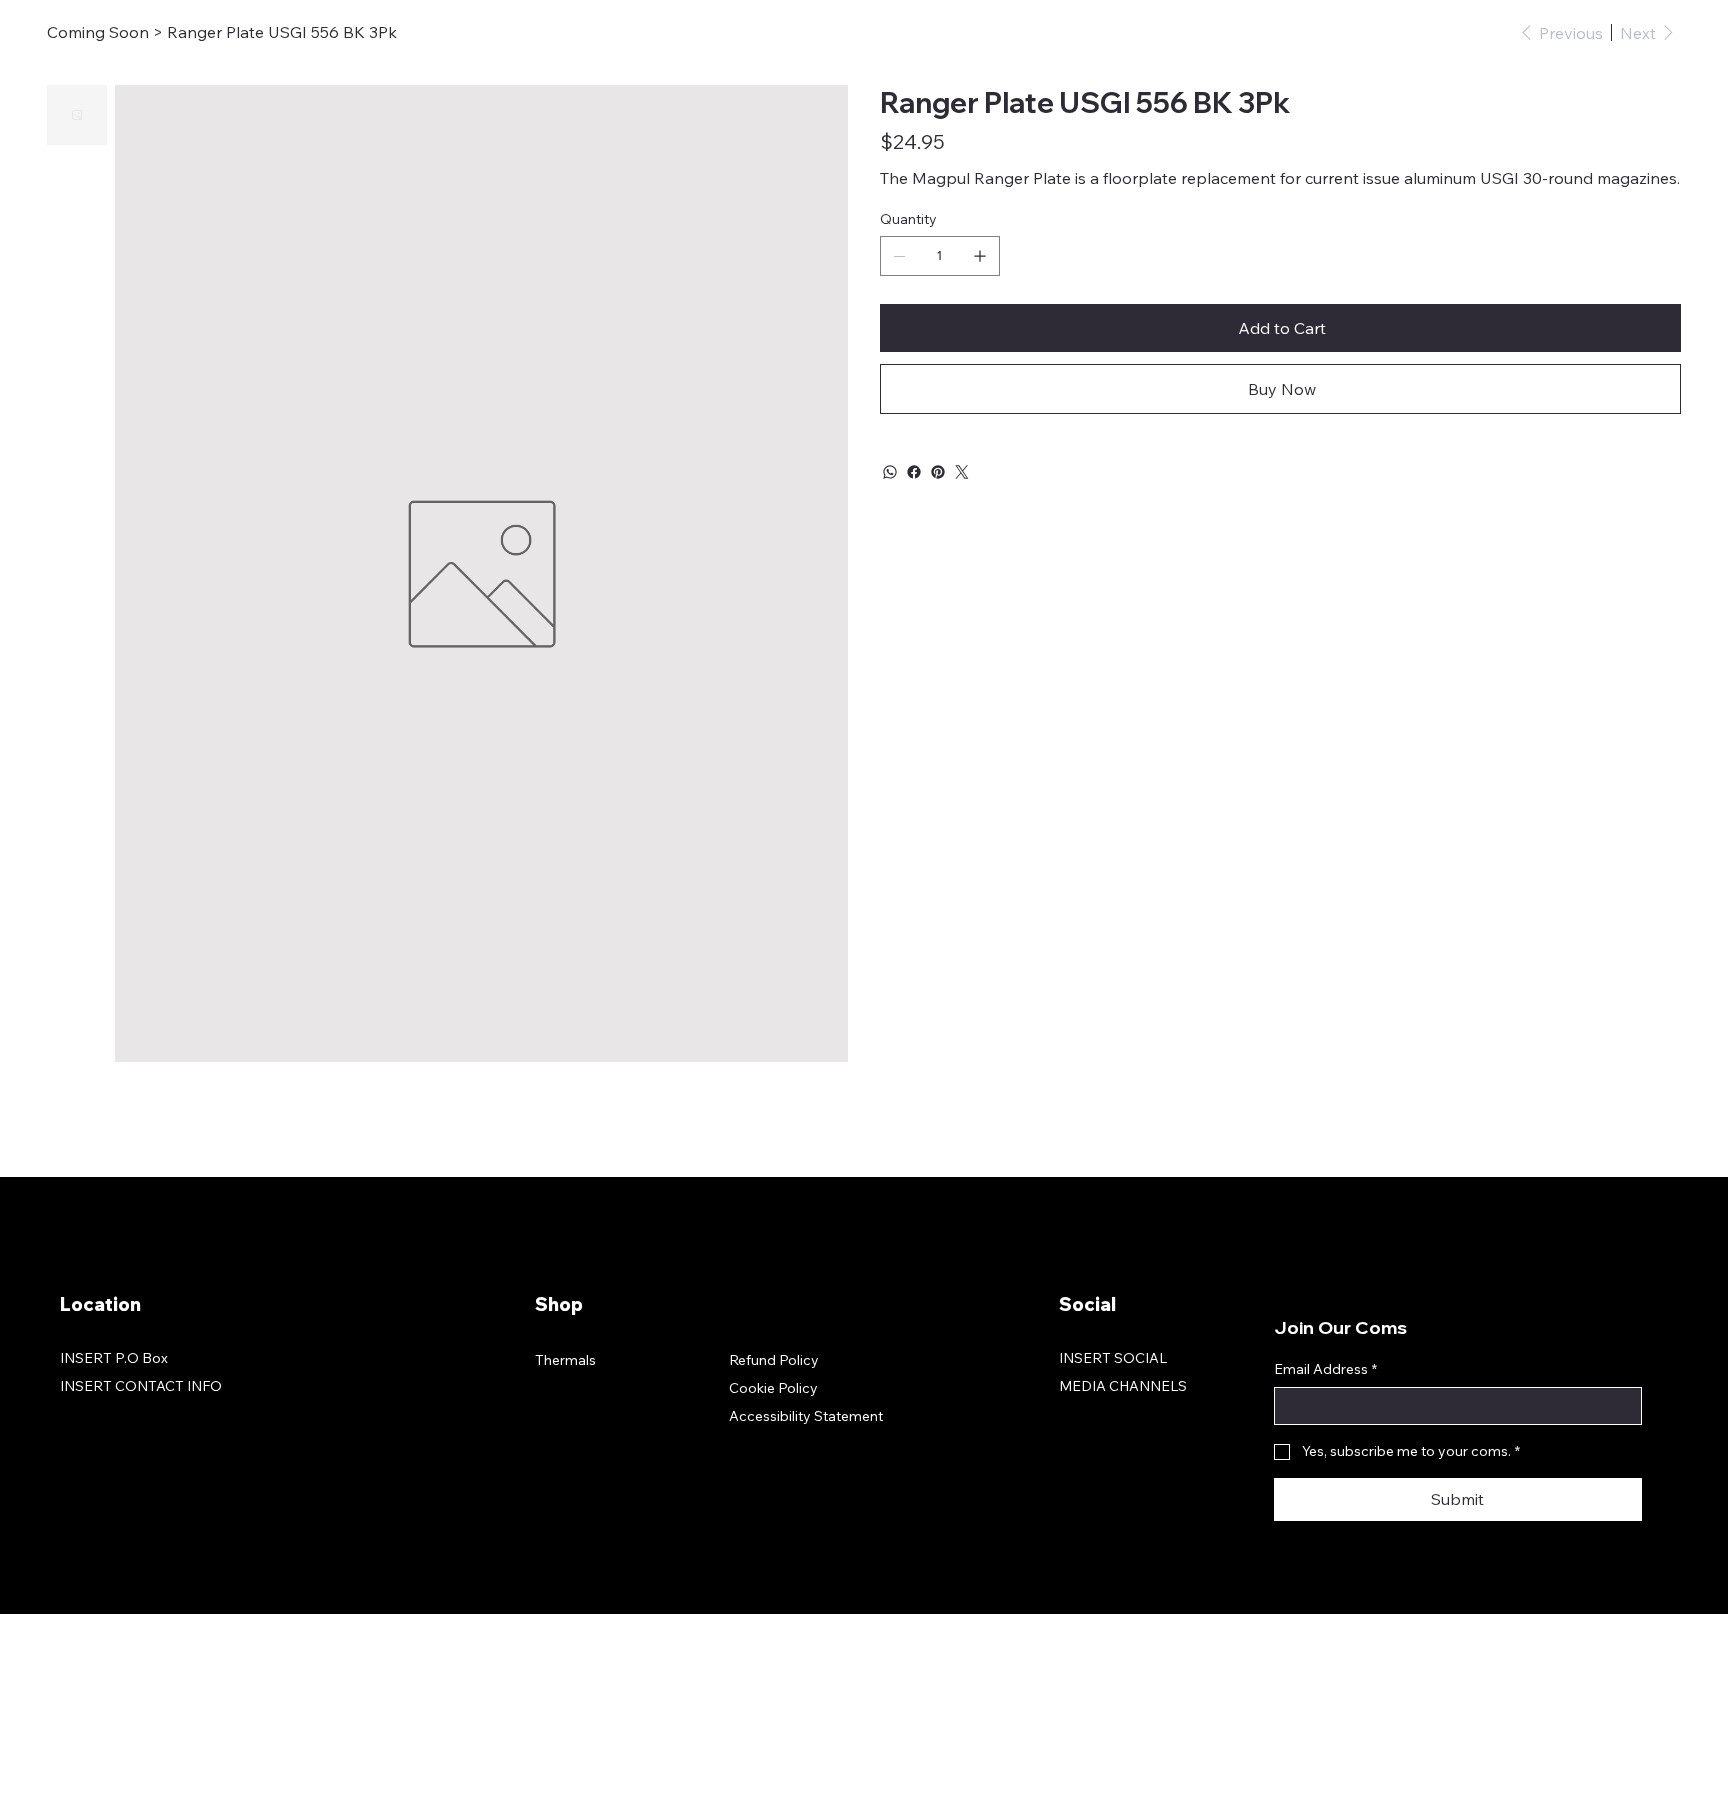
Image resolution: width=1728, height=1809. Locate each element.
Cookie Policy (773, 1388)
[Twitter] (962, 472)
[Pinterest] (938, 472)
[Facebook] (914, 472)
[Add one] (980, 256)
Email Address (1325, 1369)
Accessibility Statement (806, 1416)
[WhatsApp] (890, 472)
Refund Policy (774, 1360)
